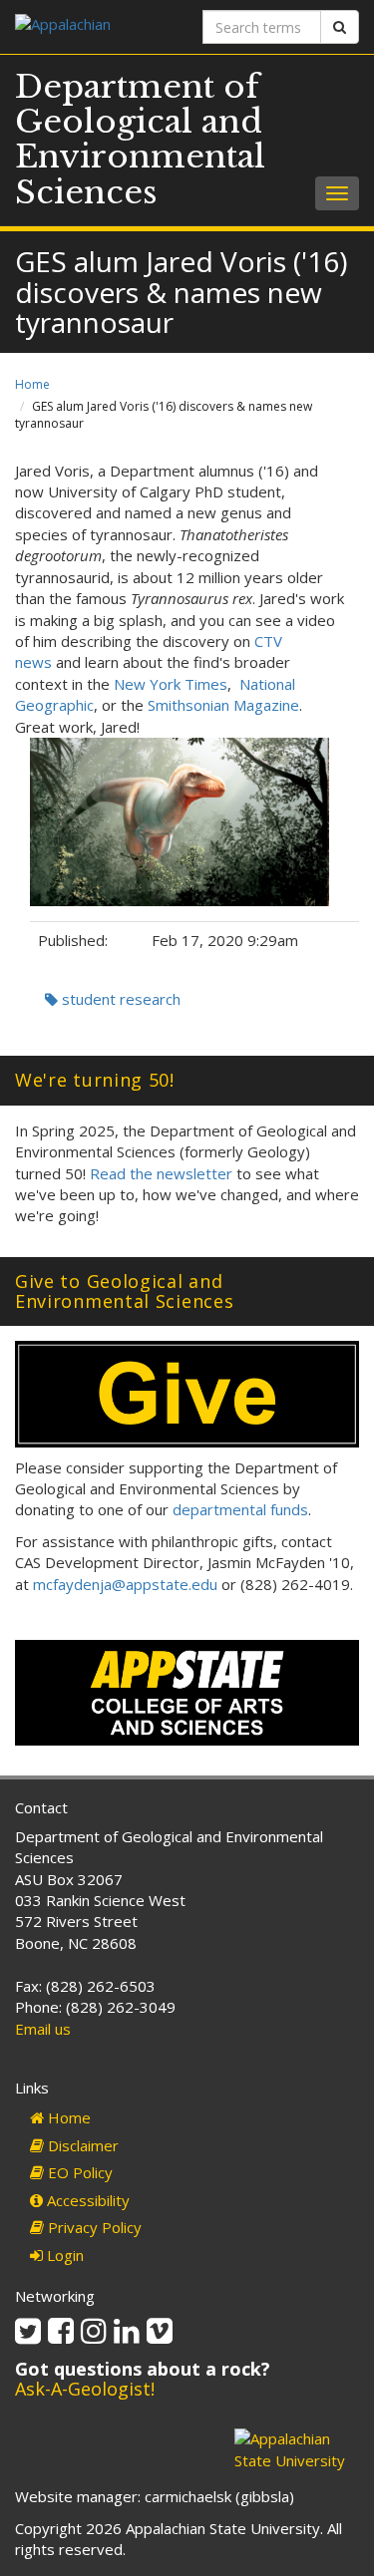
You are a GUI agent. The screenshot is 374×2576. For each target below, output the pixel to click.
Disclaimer (81, 2145)
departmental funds (240, 1509)
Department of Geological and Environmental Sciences (140, 140)
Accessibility (86, 2200)
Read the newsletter (161, 1173)
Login (63, 2255)
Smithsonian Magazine (223, 705)
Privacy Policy (93, 2227)
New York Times (171, 684)
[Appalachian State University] (94, 26)
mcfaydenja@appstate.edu (125, 1584)
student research (119, 999)
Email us (43, 2029)
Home (32, 384)
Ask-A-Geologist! (85, 2389)
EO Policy (78, 2172)
